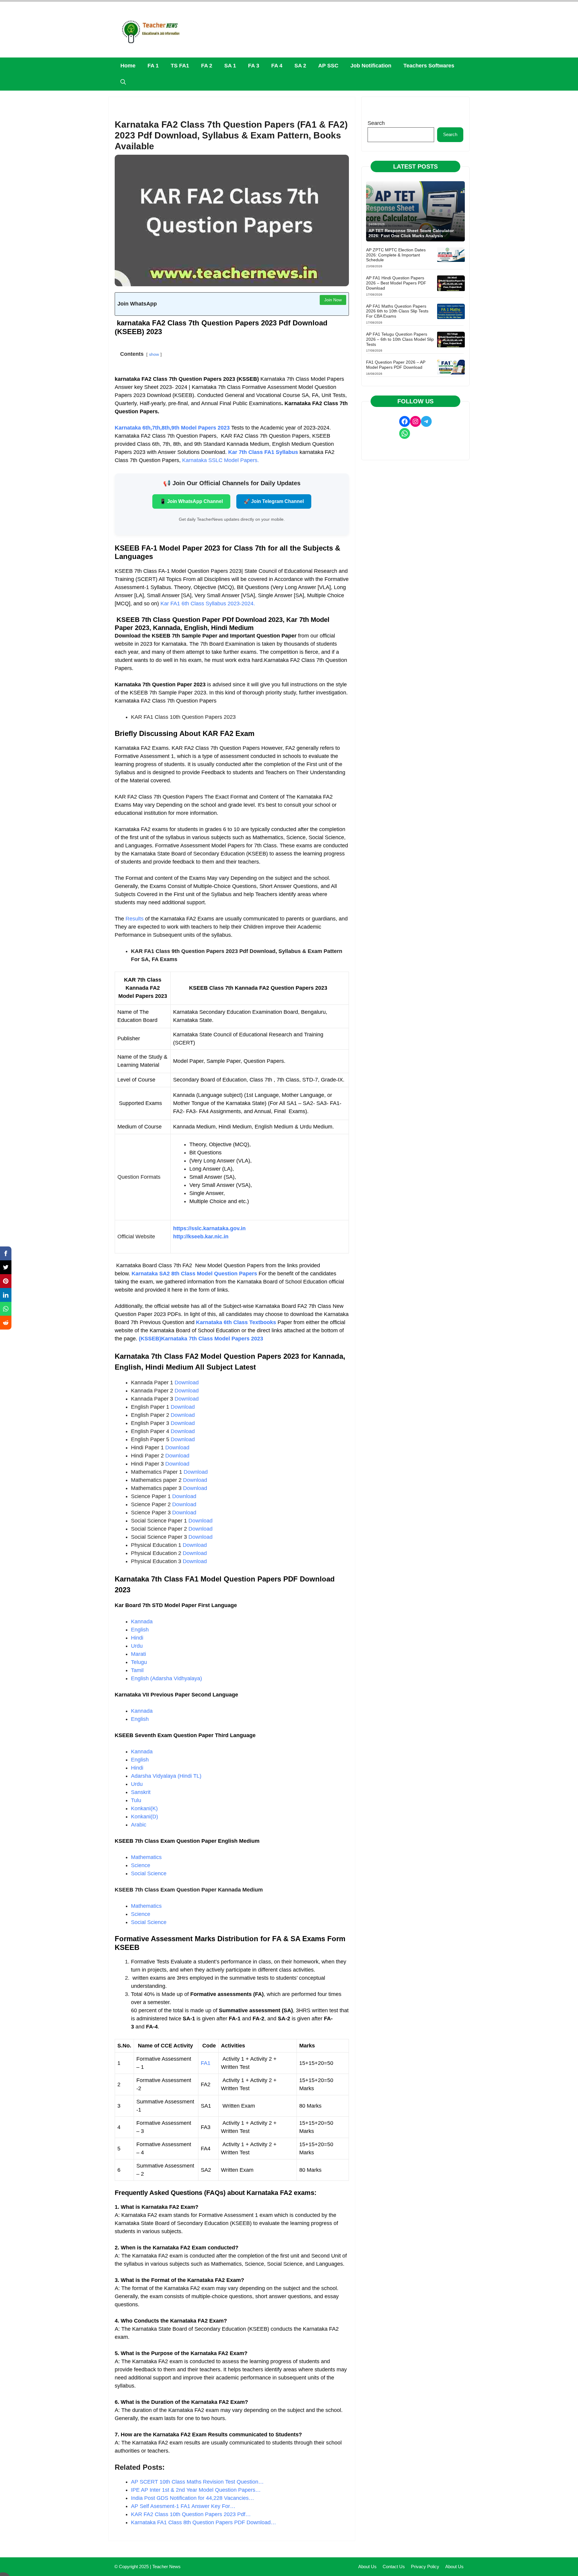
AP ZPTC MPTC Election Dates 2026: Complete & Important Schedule (396, 255)
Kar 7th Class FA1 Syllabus (264, 452)
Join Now (333, 300)
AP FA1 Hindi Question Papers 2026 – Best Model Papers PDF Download (396, 283)
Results (135, 919)
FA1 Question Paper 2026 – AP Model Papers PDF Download (396, 365)
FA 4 (277, 66)
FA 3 (254, 66)
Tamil (137, 1670)
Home (128, 66)
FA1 (206, 2063)
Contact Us (394, 2567)
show (154, 354)
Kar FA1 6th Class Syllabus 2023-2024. (208, 604)
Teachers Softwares (429, 66)
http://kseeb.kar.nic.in (201, 1237)
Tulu (136, 1800)
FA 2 (207, 66)
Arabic (139, 1825)
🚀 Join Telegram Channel (274, 501)
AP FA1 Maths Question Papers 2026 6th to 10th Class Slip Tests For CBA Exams (397, 311)
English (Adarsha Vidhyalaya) (166, 1678)
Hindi (137, 1638)
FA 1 (153, 66)
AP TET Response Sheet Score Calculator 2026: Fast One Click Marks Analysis (411, 233)
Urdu (137, 1646)
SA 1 (230, 66)
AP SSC (328, 66)
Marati (138, 1654)
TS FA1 (180, 66)
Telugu (139, 1662)
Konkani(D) (144, 1817)
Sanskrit (141, 1792)
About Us (367, 2567)
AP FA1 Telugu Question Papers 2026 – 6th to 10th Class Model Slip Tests (400, 339)
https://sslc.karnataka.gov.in (209, 1228)
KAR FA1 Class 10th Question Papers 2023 (183, 717)
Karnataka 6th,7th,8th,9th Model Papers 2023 (173, 428)
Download (187, 1383)
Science (141, 1865)
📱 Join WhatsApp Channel (191, 501)
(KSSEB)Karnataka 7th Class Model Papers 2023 (201, 1339)
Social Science (149, 1873)
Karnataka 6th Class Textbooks (235, 1322)
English (140, 1630)
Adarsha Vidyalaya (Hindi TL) (166, 1776)
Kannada (142, 1622)
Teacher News (166, 2567)
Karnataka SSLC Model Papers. (221, 460)
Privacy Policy (425, 2567)
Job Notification (371, 66)
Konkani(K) (144, 1808)
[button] (123, 82)
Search (376, 123)
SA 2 (300, 66)
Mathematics (146, 1857)
